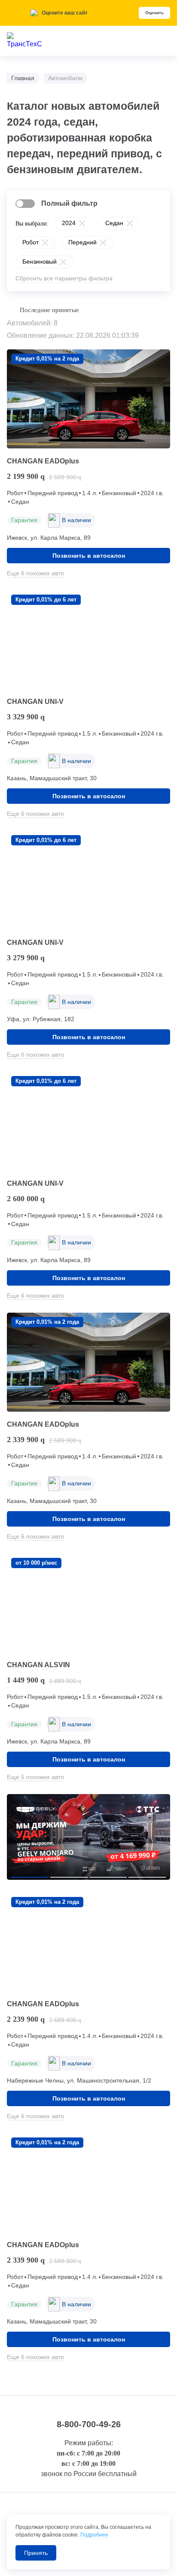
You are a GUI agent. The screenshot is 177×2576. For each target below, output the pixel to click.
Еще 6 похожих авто (35, 573)
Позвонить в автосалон (89, 556)
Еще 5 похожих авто (35, 1777)
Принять (36, 2553)
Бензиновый (40, 262)
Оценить (154, 13)
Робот (31, 242)
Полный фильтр (69, 203)
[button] (30, 1877)
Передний (82, 242)
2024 (69, 223)
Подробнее (94, 2535)
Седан (114, 223)
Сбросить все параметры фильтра (64, 278)
